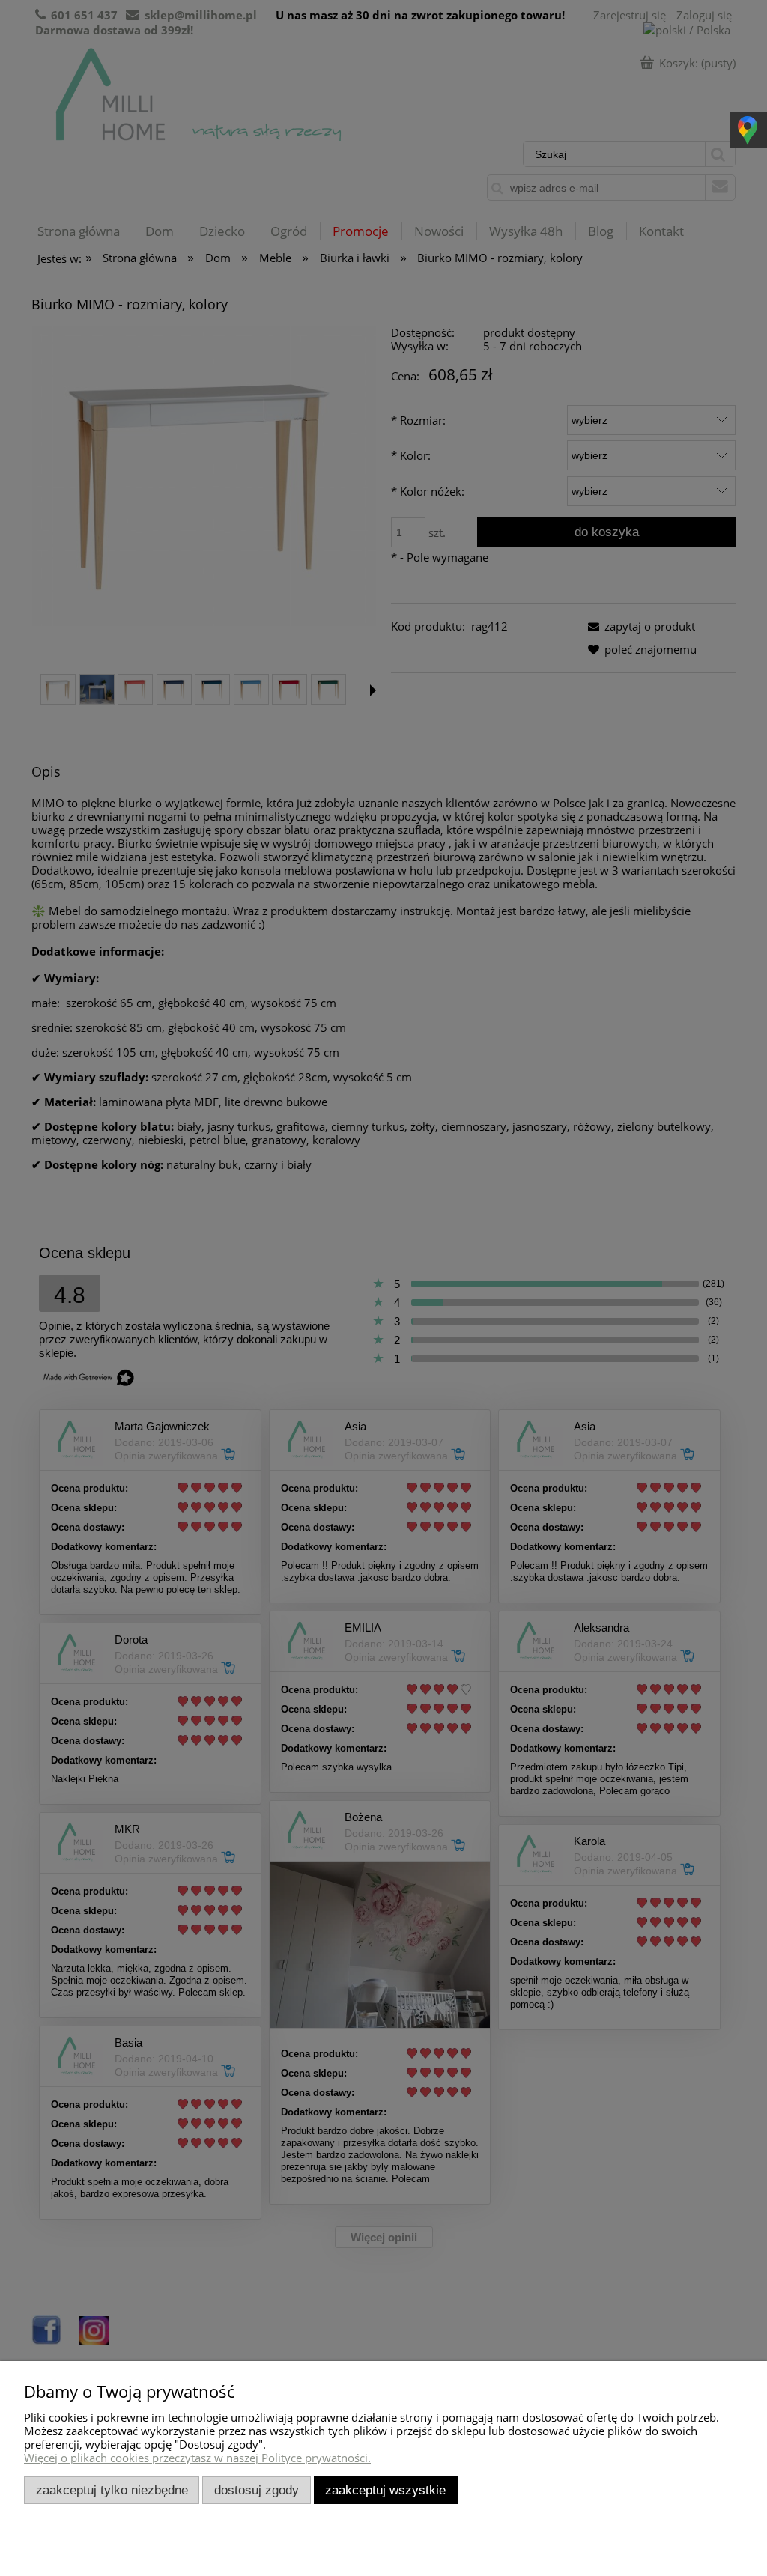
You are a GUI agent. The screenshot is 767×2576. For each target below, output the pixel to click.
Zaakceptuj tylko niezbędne (112, 2490)
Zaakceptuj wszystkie (385, 2490)
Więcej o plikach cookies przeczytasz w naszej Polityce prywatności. (197, 2458)
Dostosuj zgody (257, 2490)
